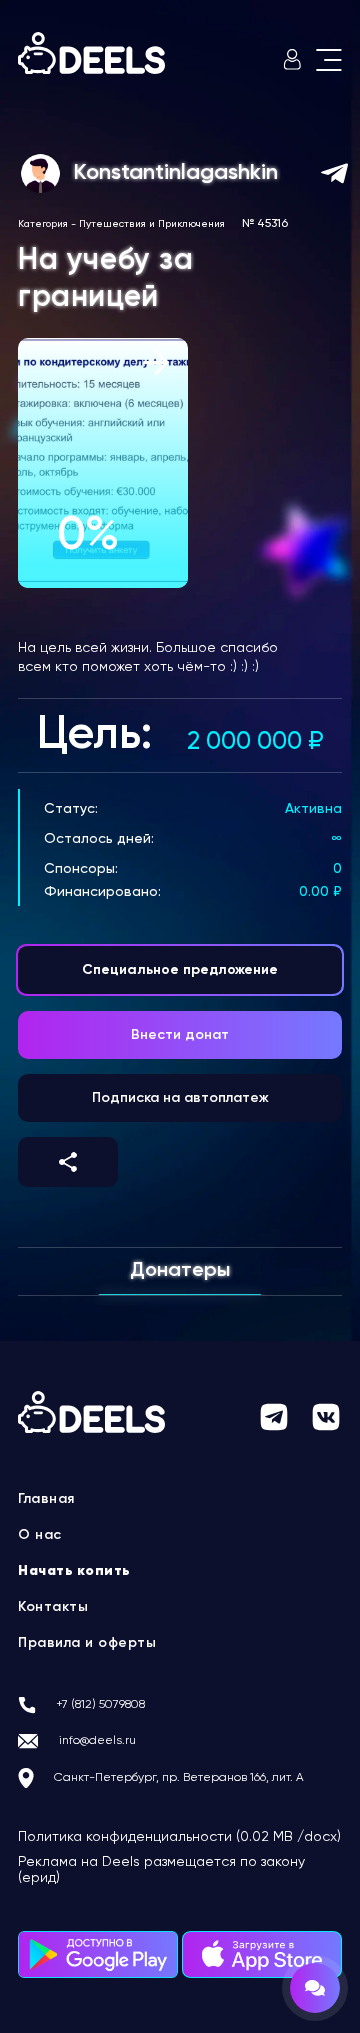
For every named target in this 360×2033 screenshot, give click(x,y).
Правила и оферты (87, 1643)
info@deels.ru (97, 1741)
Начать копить (74, 1571)
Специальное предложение (180, 970)
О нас (40, 1535)
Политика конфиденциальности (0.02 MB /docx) (179, 1837)
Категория (43, 224)
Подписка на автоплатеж (180, 1098)
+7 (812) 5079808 (100, 1705)
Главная (46, 1499)
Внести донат (180, 1035)
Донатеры (180, 1271)
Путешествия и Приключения (152, 224)
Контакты (53, 1607)
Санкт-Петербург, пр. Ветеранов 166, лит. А (179, 1778)
